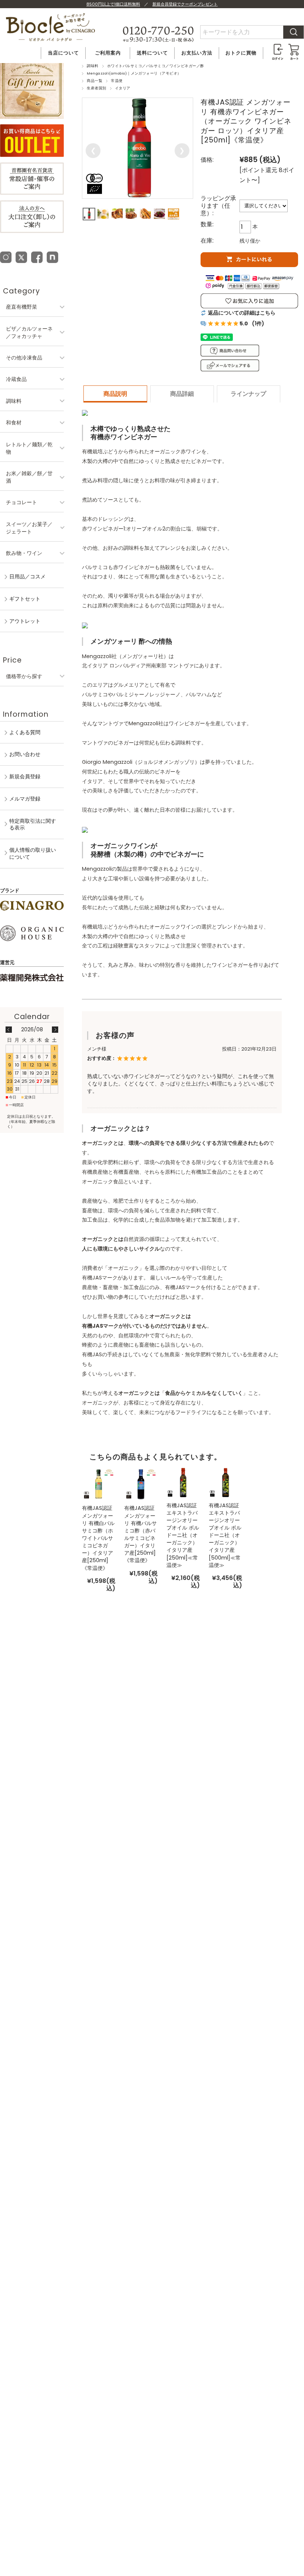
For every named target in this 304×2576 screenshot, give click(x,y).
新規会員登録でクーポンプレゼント (185, 4)
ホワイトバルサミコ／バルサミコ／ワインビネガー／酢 (156, 66)
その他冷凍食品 (24, 358)
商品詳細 (182, 394)
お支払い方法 (197, 53)
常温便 (117, 81)
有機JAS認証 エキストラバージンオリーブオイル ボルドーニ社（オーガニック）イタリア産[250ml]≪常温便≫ (183, 1535)
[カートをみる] (294, 47)
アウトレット (25, 621)
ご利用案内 (108, 53)
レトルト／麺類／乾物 (29, 448)
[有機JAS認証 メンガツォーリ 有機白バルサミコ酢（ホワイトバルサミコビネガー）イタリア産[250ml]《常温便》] (99, 1484)
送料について (152, 53)
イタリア (123, 88)
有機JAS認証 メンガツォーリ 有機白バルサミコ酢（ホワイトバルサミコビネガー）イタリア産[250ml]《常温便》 (98, 1538)
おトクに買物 (241, 53)
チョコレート (22, 502)
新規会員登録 (25, 776)
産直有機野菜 (22, 307)
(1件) (258, 323)
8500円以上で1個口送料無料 (113, 4)
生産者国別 (96, 88)
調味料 (92, 66)
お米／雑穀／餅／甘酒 (29, 477)
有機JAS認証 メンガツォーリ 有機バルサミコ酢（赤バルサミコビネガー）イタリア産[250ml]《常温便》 (141, 1534)
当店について (63, 53)
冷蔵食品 (16, 379)
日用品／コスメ (27, 576)
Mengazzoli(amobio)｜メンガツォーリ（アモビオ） (134, 73)
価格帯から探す (24, 676)
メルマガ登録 (25, 799)
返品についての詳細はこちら (242, 313)
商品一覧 (95, 81)
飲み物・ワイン (24, 553)
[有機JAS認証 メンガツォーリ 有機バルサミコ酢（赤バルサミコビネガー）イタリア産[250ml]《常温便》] (141, 1484)
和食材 (14, 423)
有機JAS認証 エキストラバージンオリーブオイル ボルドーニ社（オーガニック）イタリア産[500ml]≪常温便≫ (225, 1535)
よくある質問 (25, 732)
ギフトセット (25, 599)
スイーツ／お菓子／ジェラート (29, 528)
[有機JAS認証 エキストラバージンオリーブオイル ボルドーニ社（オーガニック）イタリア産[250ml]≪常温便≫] (183, 1482)
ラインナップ (248, 394)
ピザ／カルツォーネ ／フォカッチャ (29, 332)
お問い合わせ (25, 754)
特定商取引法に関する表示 (33, 824)
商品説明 (115, 394)
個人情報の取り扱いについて (33, 853)
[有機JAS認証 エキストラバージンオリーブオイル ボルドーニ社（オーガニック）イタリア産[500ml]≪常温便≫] (225, 1482)
